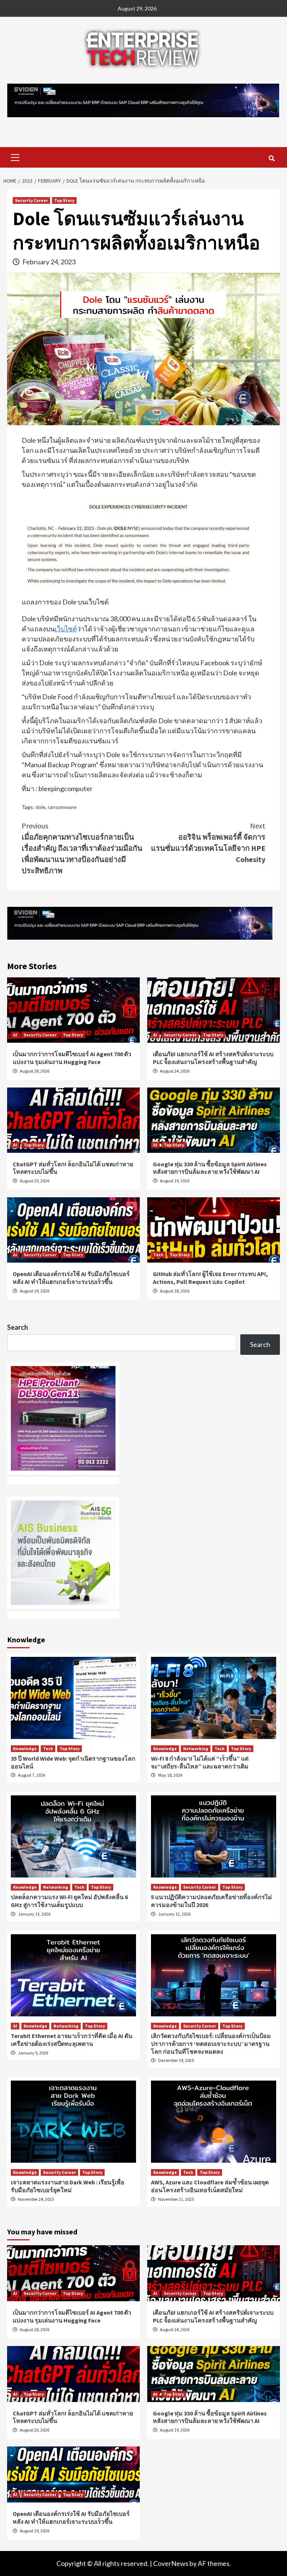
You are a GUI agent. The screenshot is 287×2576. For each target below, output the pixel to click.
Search (18, 1327)
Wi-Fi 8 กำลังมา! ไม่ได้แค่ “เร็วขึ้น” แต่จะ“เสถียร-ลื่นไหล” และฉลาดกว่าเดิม (200, 1762)
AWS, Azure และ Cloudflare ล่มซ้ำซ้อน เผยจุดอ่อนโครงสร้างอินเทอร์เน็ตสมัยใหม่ (210, 2186)
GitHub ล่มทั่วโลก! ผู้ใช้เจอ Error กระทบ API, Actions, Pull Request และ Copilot (210, 1278)
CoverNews (171, 2563)
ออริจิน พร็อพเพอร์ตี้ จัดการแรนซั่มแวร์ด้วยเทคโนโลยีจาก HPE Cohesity (208, 842)
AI (15, 1035)
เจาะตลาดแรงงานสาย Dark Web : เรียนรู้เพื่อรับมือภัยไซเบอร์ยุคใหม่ (68, 2186)
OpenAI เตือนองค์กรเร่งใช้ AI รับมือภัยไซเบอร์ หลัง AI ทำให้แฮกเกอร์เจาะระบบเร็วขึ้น (71, 1278)
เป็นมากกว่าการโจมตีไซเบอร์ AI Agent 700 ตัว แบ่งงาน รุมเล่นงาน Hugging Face (72, 1058)
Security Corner (31, 200)
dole (41, 807)
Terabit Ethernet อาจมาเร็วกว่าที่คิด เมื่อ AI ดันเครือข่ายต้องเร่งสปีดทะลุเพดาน (72, 2040)
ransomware (62, 807)
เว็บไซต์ (66, 629)
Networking (196, 1749)
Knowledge (25, 1749)
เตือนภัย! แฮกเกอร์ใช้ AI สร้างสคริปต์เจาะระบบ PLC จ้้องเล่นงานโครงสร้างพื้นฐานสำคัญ (213, 1058)
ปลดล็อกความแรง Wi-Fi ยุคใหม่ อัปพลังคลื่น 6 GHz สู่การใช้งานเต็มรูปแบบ (69, 1901)
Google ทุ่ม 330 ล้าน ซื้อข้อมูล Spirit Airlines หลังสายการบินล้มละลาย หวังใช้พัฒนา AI (210, 1168)
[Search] (271, 158)
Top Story (64, 200)
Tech (158, 1255)
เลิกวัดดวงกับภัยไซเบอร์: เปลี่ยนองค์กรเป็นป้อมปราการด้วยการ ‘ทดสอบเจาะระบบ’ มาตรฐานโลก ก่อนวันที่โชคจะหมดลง (211, 2044)
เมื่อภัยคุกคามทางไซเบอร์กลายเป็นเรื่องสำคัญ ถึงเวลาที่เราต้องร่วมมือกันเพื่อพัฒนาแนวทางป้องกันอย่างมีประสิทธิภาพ (82, 848)
